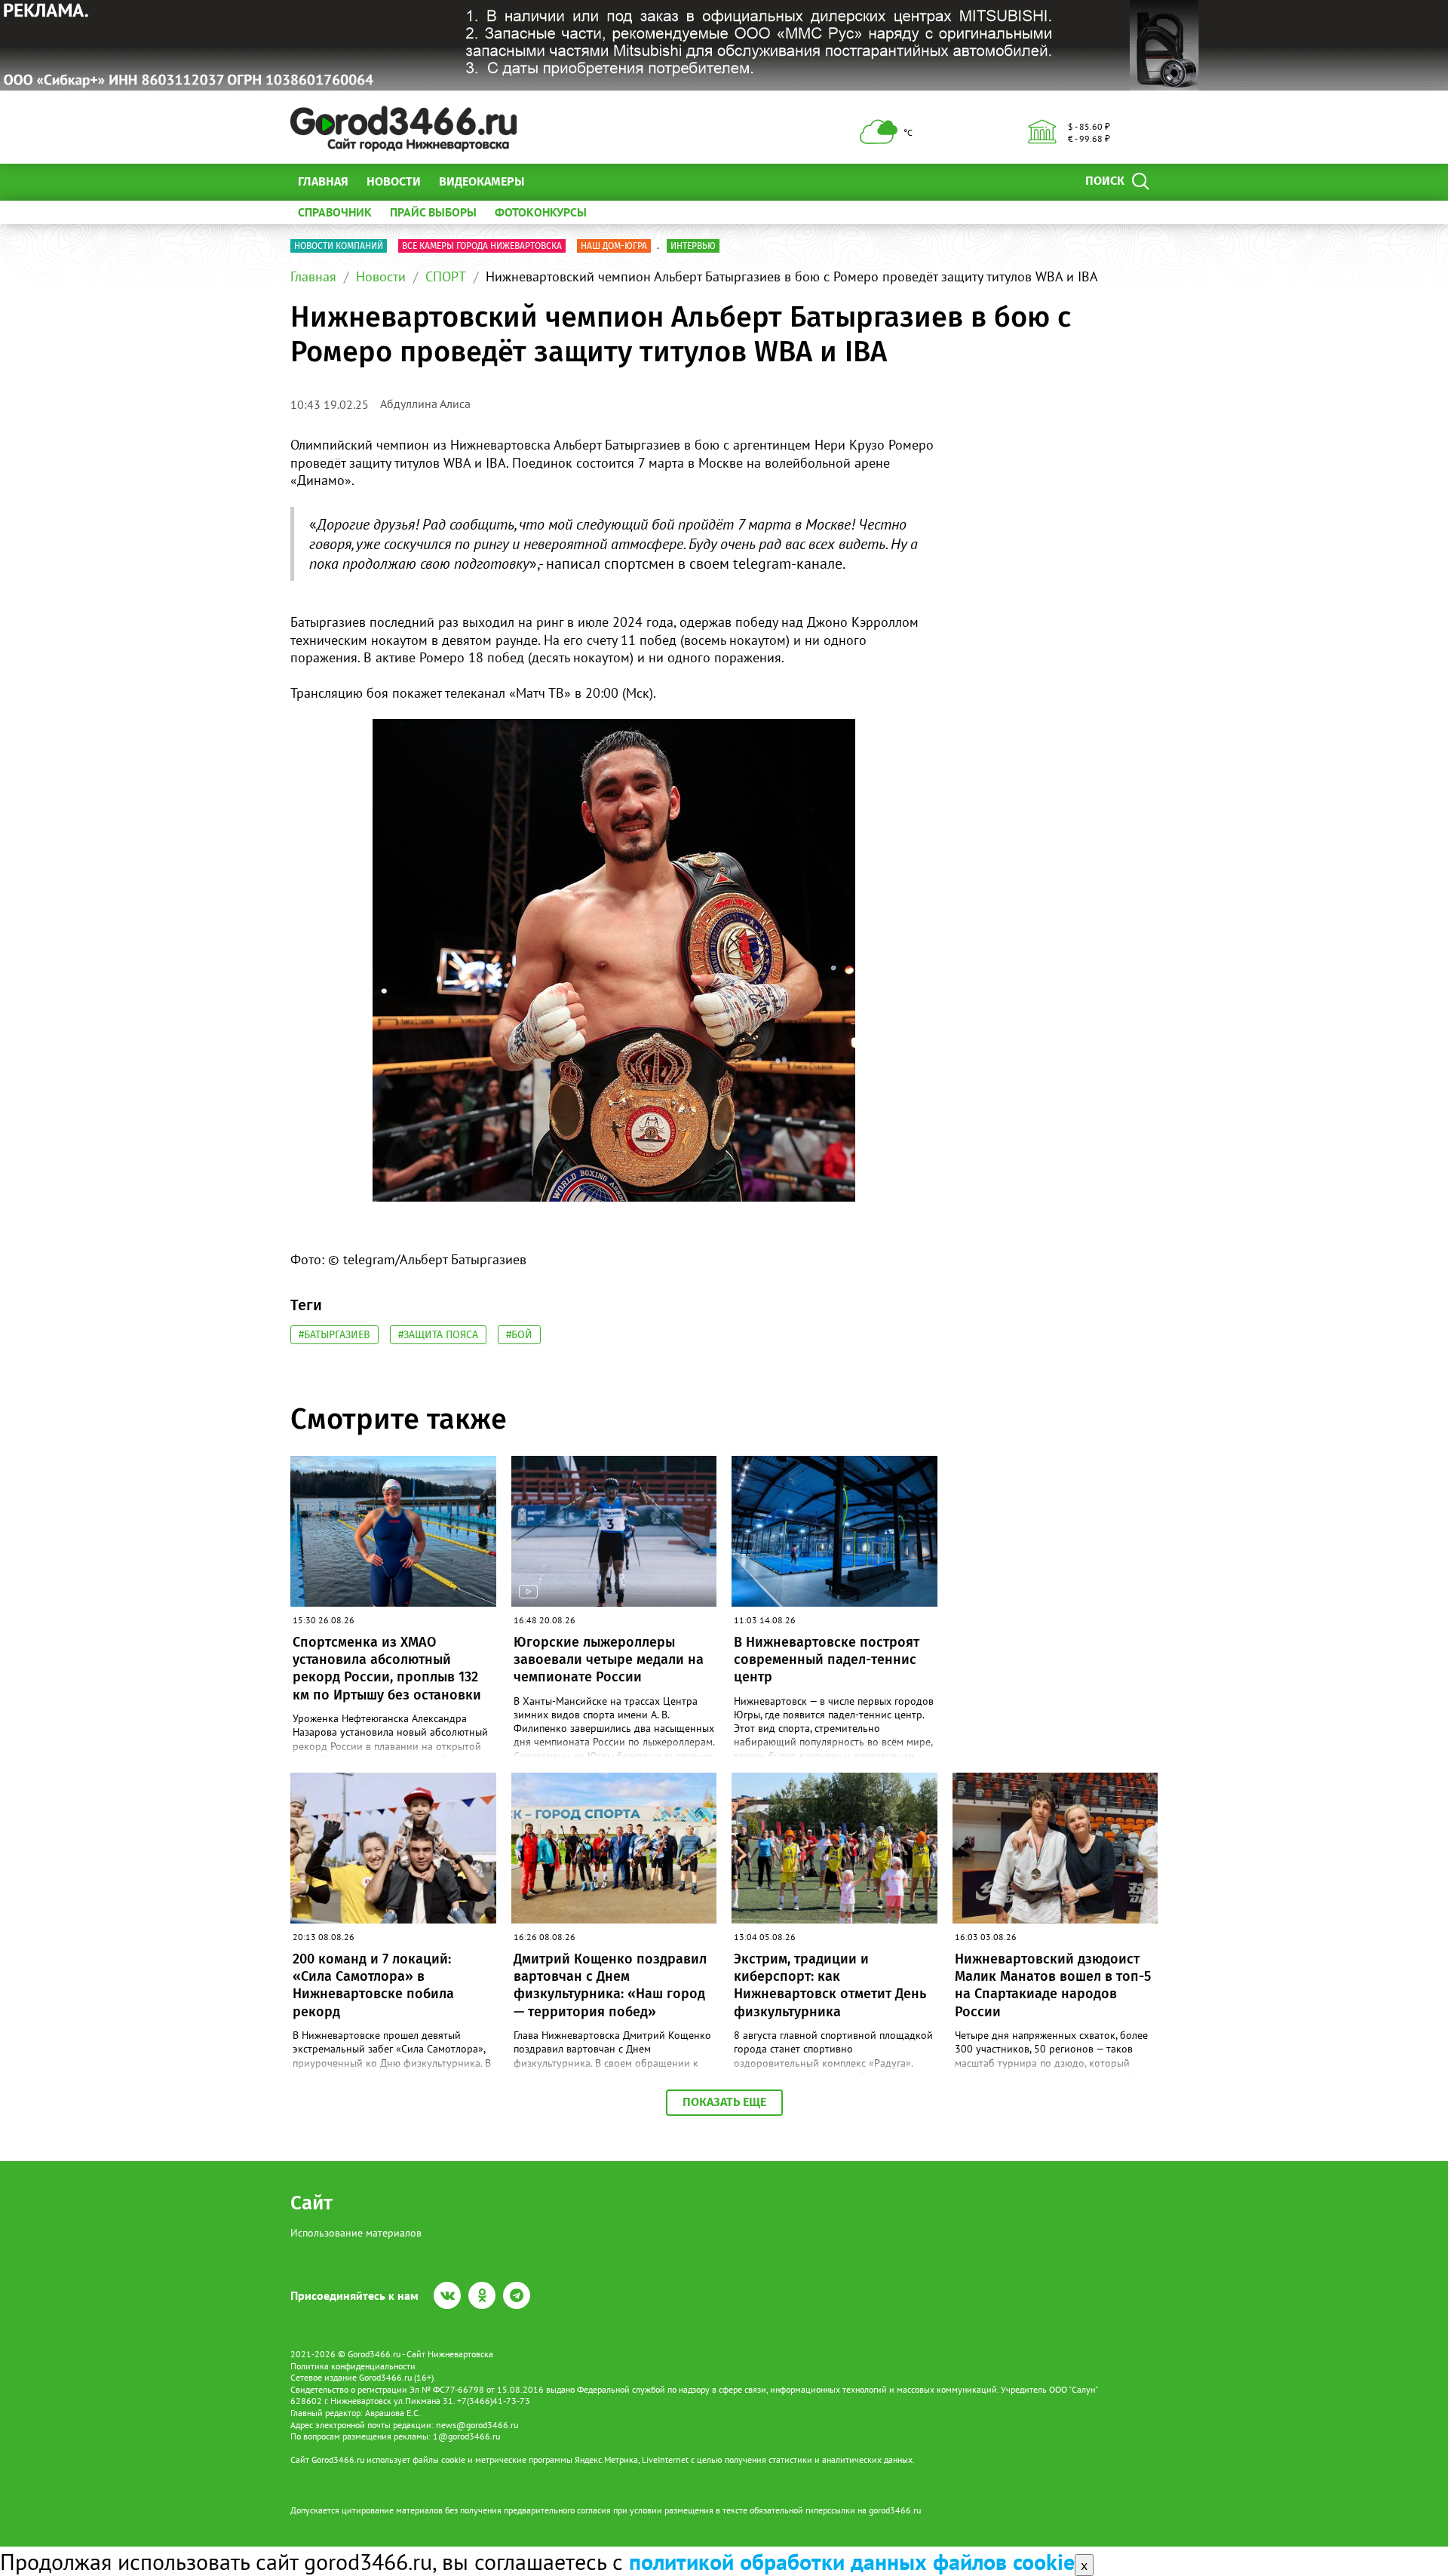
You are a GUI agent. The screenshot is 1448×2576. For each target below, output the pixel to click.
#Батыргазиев (334, 1335)
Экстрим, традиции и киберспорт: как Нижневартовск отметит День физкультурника (830, 1985)
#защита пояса (438, 1335)
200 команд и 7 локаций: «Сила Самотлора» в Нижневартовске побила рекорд (373, 1985)
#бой (519, 1335)
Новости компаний (339, 246)
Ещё (554, 181)
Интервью (693, 246)
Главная (323, 181)
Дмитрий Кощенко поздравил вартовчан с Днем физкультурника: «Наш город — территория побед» (610, 1985)
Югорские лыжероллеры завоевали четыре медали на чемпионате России (609, 1660)
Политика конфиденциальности (353, 2366)
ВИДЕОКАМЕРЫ (482, 181)
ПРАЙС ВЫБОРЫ (433, 212)
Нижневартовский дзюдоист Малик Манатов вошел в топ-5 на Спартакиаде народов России (1053, 1985)
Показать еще (724, 2102)
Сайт (311, 2203)
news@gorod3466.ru (477, 2425)
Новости (394, 181)
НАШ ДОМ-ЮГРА (614, 246)
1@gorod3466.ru (466, 2436)
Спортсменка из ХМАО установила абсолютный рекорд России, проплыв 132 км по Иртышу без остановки (387, 1669)
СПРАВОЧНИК (335, 212)
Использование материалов (356, 2233)
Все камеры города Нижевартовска (482, 246)
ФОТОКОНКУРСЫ (541, 212)
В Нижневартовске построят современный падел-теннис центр (827, 1660)
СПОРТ (446, 276)
